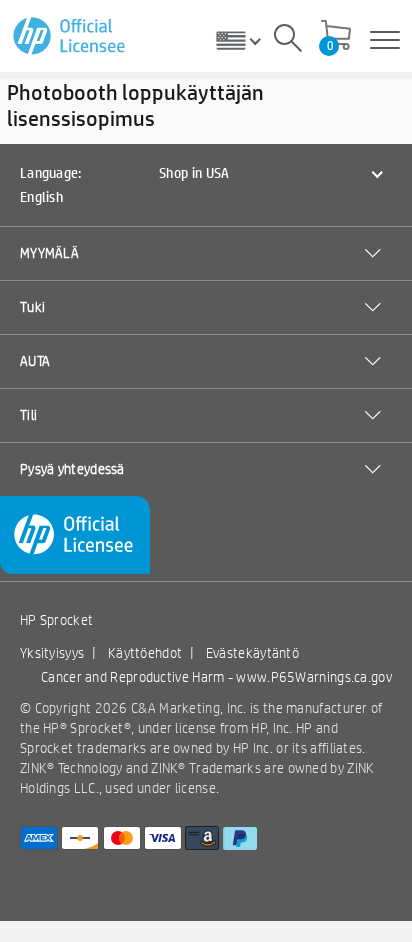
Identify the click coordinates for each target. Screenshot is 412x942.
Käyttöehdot (145, 653)
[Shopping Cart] (336, 37)
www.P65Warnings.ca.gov (314, 677)
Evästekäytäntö (252, 653)
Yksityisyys (52, 653)
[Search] (288, 41)
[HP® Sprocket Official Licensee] (70, 36)
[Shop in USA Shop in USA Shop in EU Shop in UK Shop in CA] (246, 40)
